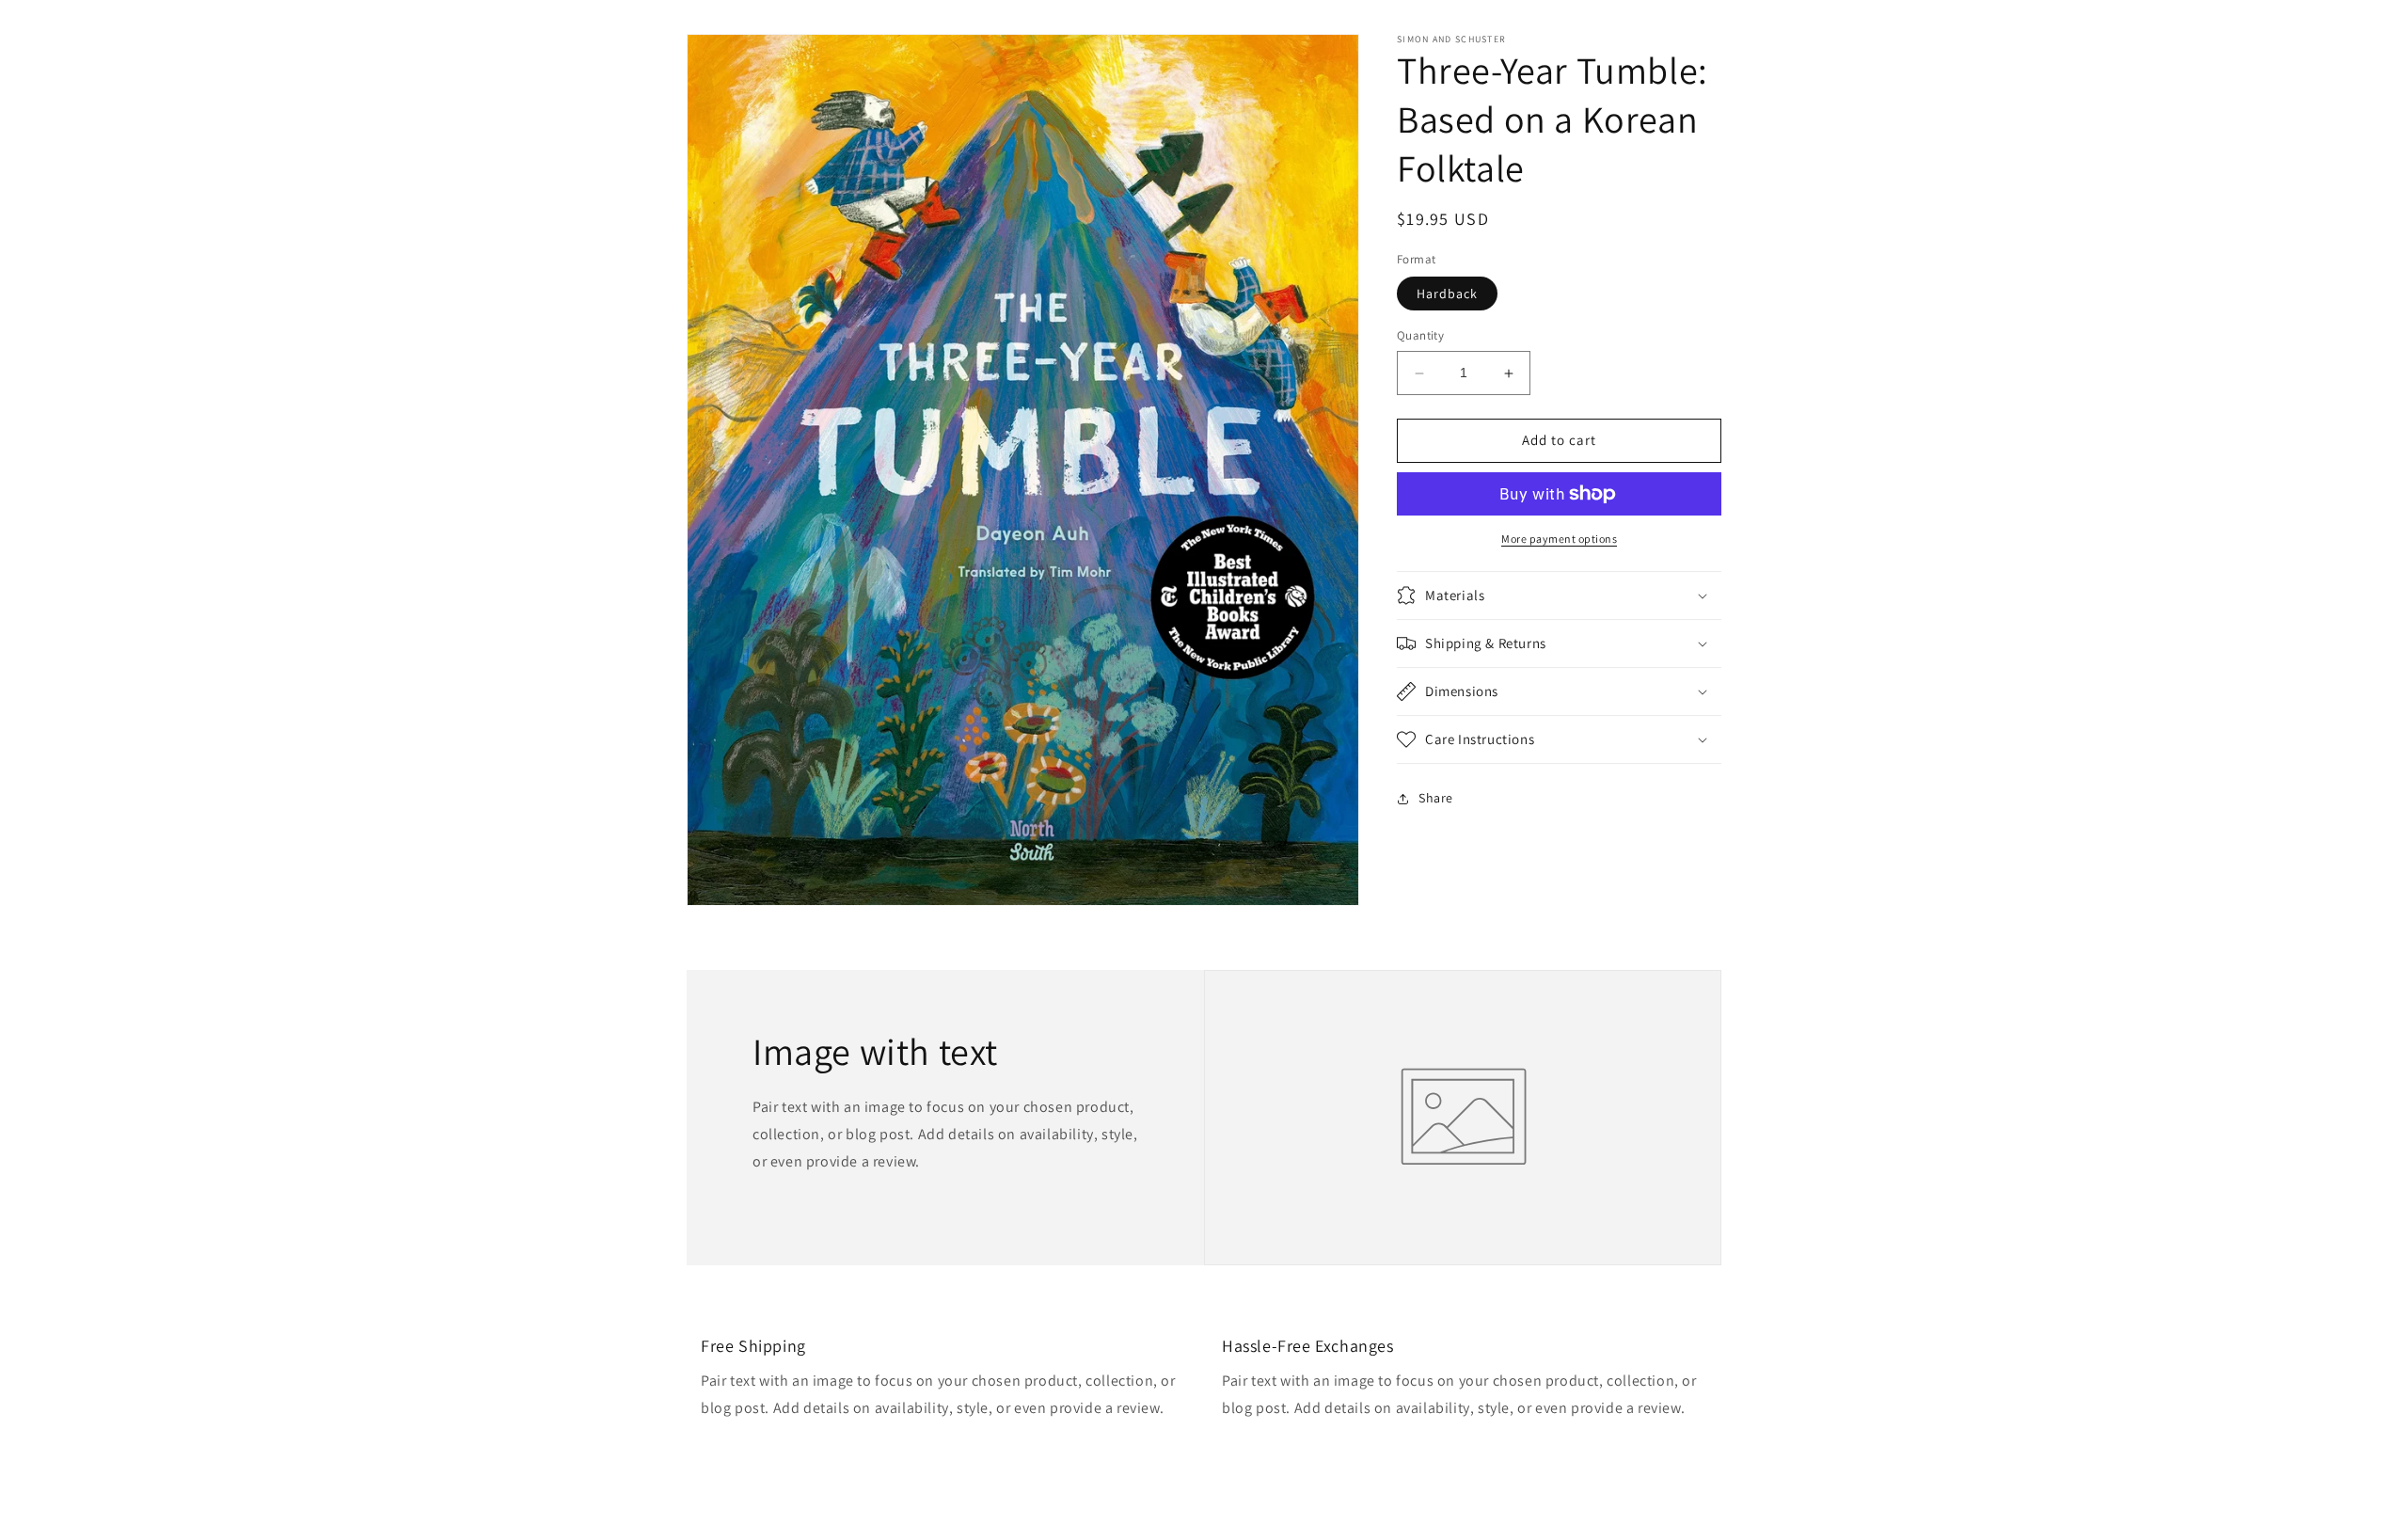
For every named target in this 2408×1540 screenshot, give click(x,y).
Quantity (1420, 336)
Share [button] (1436, 798)
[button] (1559, 595)
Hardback (1447, 294)
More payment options (1559, 539)
